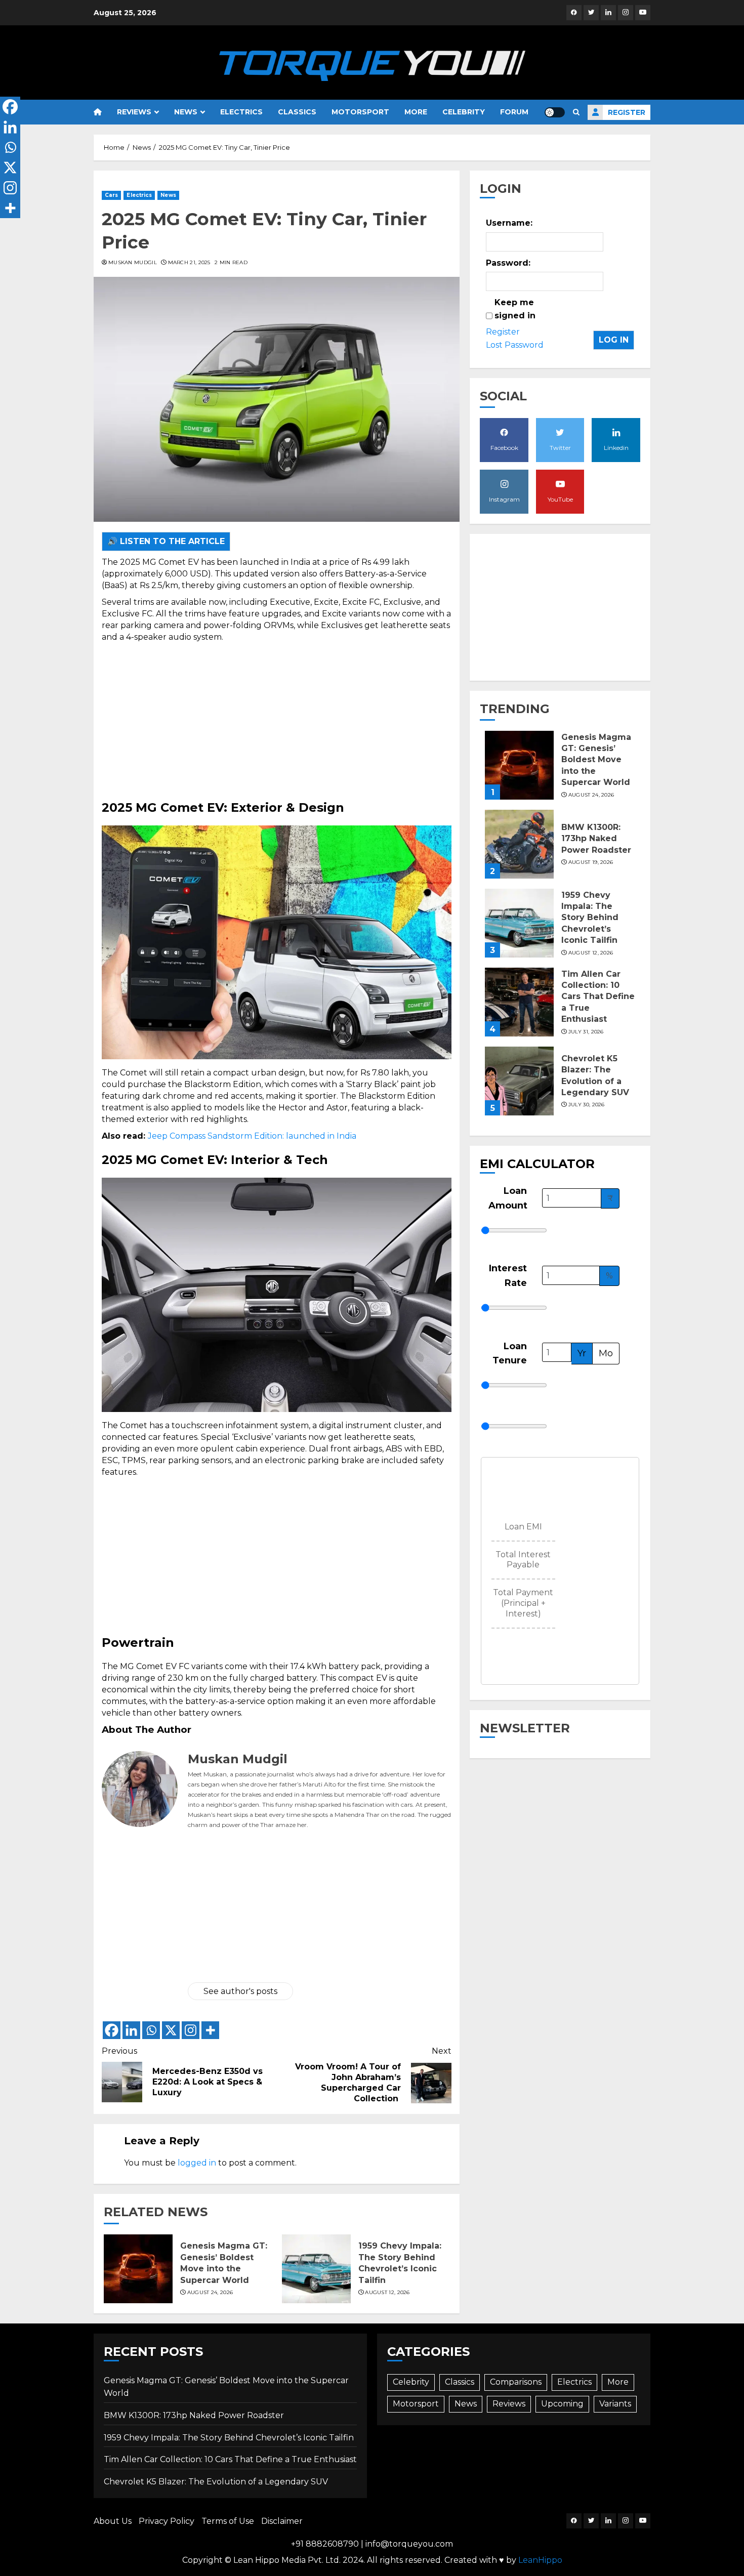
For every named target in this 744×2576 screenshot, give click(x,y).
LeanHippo (540, 2560)
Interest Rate (508, 1276)
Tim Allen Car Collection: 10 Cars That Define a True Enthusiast (598, 997)
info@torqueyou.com (409, 2544)
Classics (297, 112)
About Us (113, 2521)
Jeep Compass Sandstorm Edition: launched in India (252, 1136)
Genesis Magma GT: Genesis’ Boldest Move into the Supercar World (596, 760)
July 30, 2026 (587, 1105)
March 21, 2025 (189, 262)
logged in (197, 2163)
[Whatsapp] (151, 2030)
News (186, 112)
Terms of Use (228, 2521)
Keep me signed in (515, 309)
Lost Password (515, 345)
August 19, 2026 (591, 862)
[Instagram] (191, 2030)
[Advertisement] (277, 719)
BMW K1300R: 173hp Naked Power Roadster (596, 839)
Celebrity (464, 112)
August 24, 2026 (210, 2292)
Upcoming (562, 2404)
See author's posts (240, 1991)
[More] (210, 2030)
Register (627, 112)
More (416, 112)
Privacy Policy (167, 2521)
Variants (615, 2404)
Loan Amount (508, 1198)
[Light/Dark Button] (555, 112)
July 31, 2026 (586, 1032)
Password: (508, 263)
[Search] (576, 112)
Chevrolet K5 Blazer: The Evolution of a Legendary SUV (216, 2482)
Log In (614, 340)
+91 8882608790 (325, 2544)
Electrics (241, 112)
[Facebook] (112, 2030)
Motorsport (360, 112)
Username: (509, 223)
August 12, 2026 (387, 2292)
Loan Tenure (510, 1354)
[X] (171, 2030)
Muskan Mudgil (133, 262)
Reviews (134, 112)
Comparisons (516, 2382)
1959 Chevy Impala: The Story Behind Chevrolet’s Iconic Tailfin (590, 918)
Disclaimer (282, 2521)
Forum (514, 112)
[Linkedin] (131, 2030)
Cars (111, 195)
